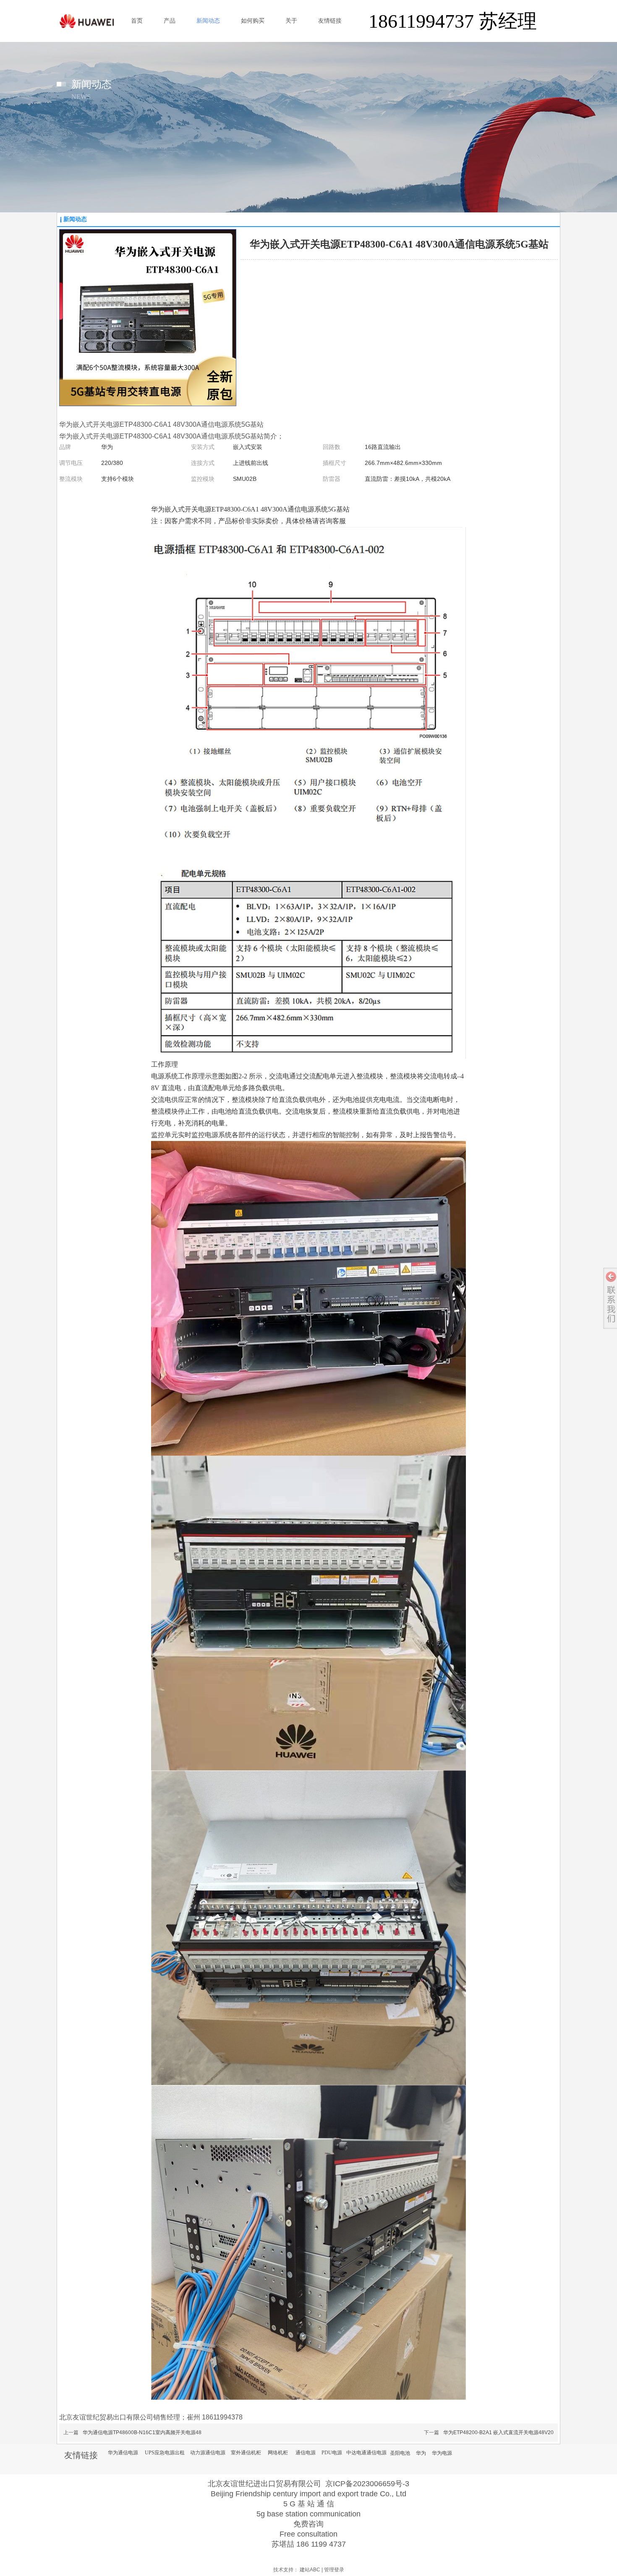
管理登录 (334, 2570)
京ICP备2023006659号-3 (367, 2484)
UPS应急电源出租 (165, 2453)
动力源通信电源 (208, 2453)
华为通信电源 (123, 2453)
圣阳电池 (400, 2453)
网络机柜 (278, 2453)
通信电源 (306, 2453)
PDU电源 (332, 2453)
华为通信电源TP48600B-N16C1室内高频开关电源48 (142, 2432)
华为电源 (442, 2453)
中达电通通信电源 (366, 2453)
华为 (421, 2453)
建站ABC (310, 2570)
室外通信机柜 (246, 2453)
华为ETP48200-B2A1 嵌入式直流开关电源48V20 (498, 2432)
